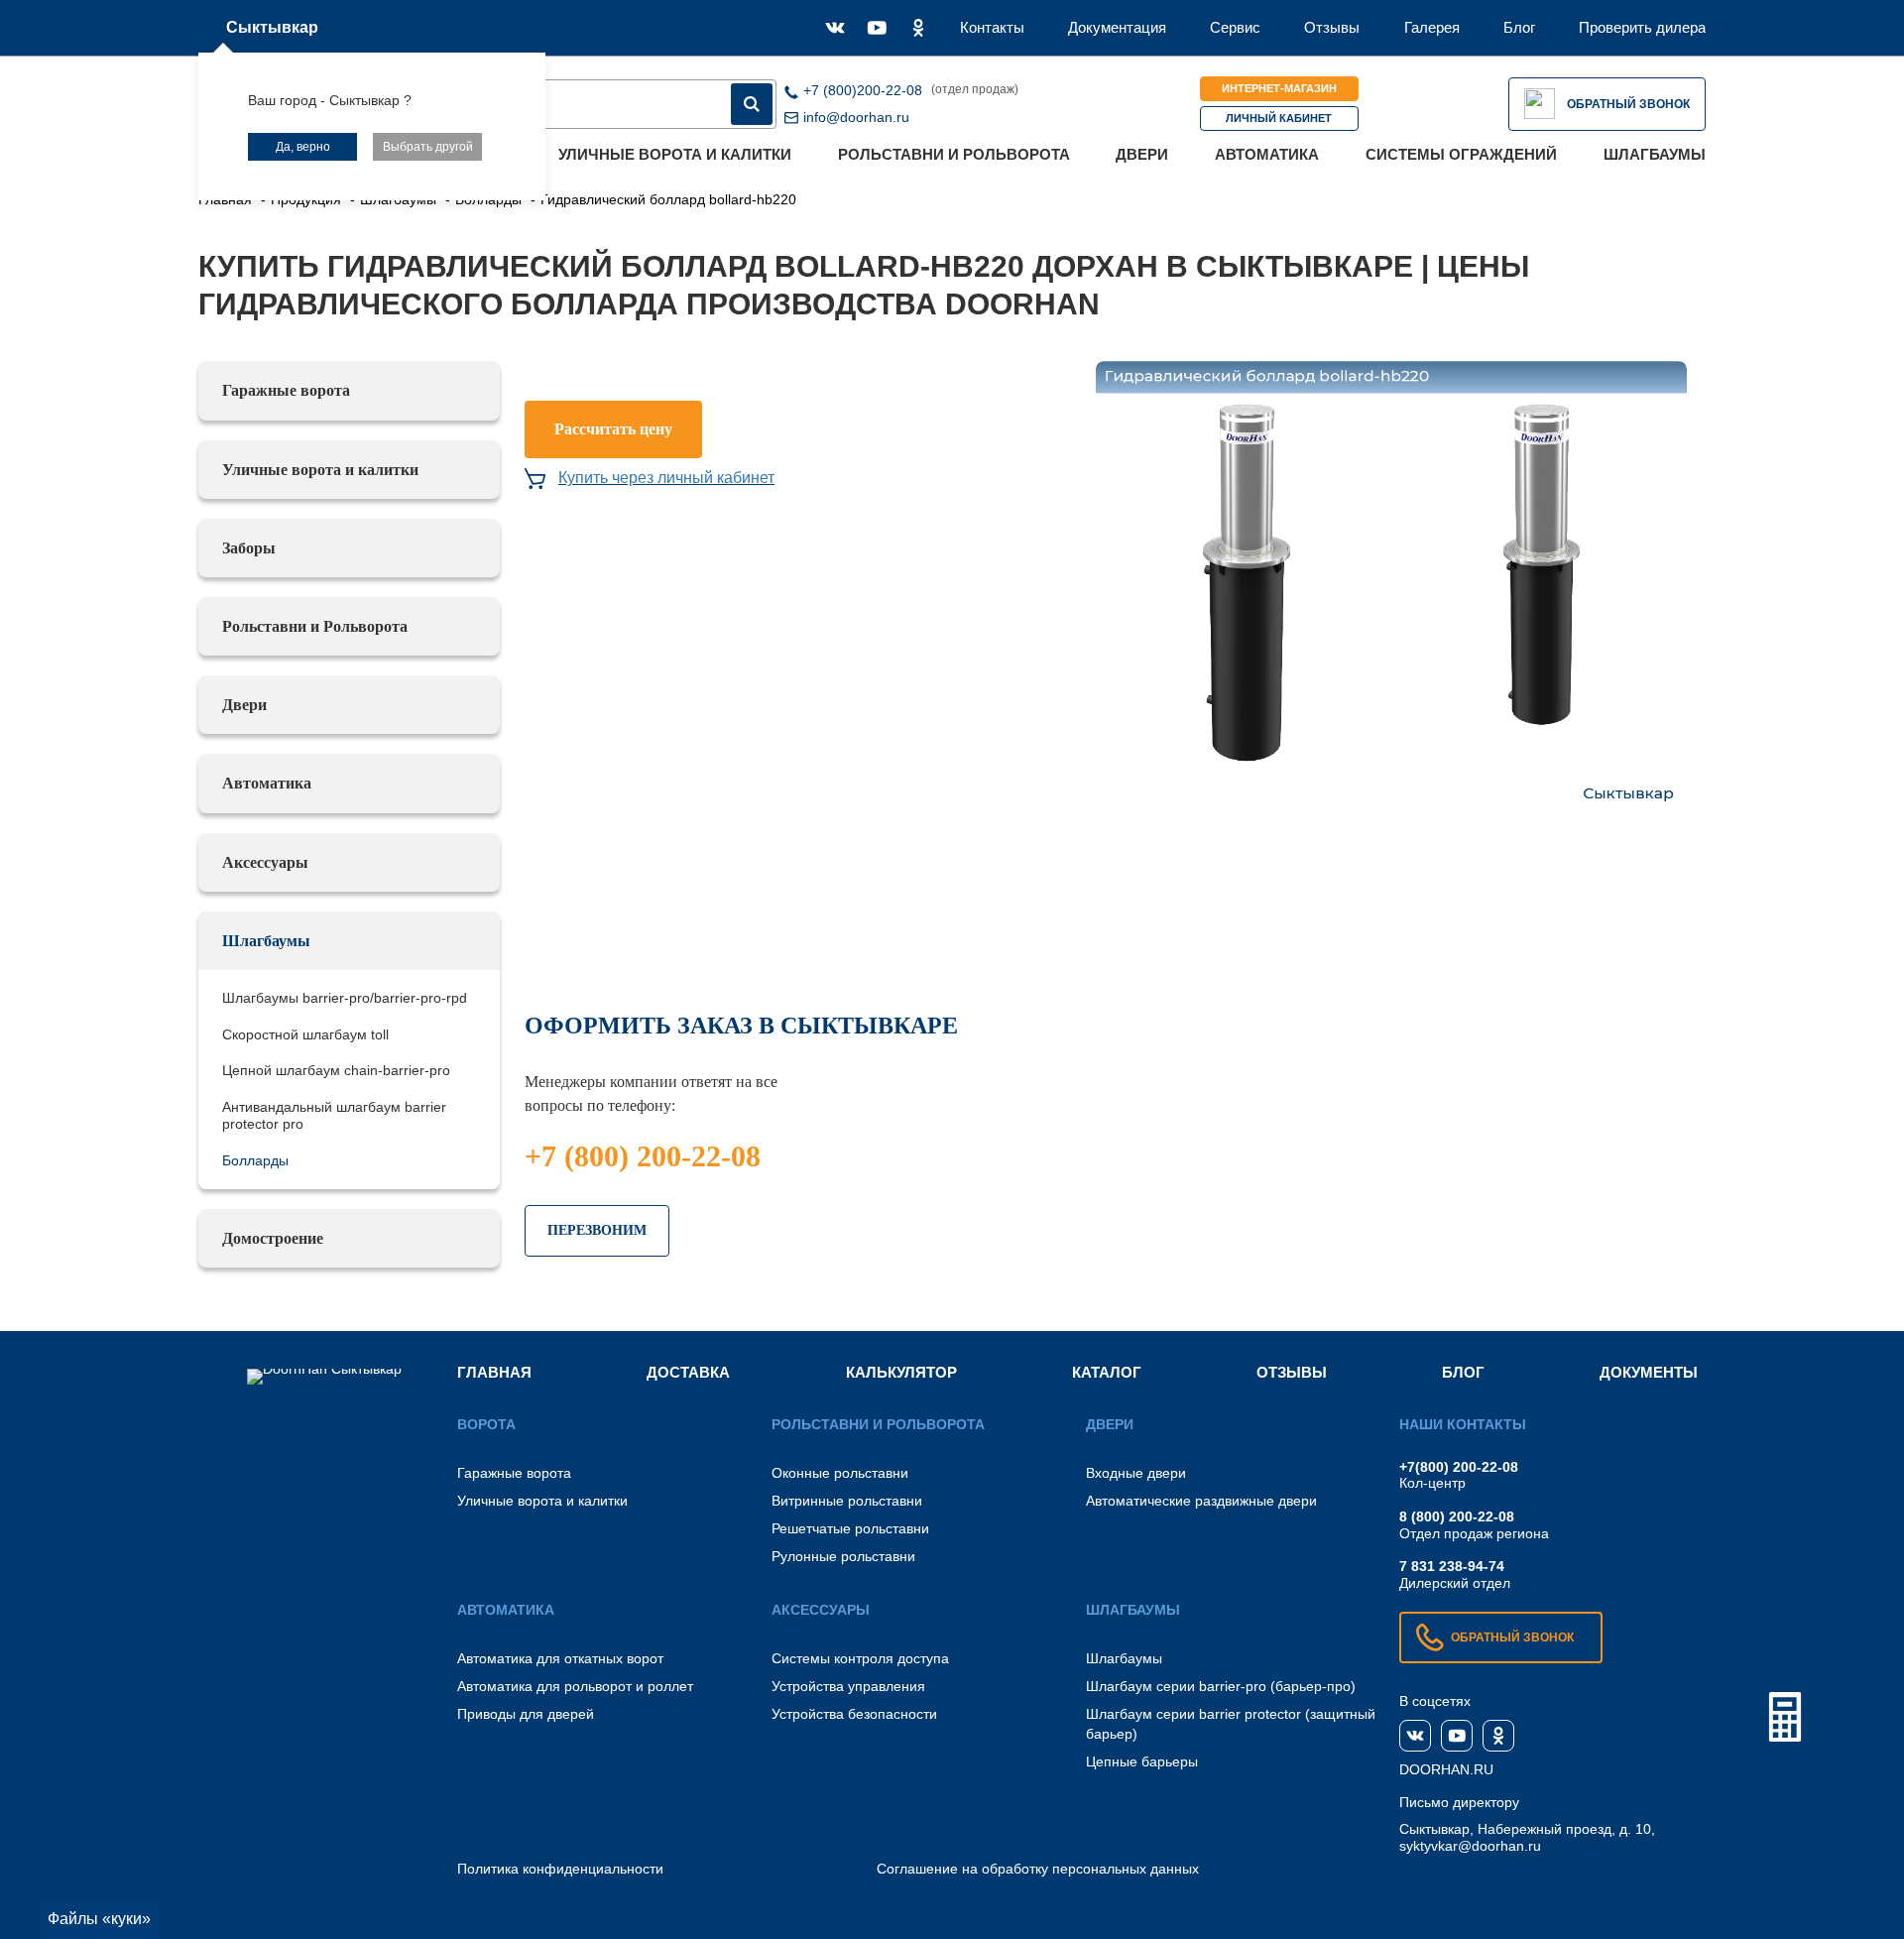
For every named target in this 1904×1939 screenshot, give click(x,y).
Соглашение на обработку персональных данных (1038, 1869)
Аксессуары (265, 862)
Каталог (1107, 1372)
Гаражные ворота (286, 390)
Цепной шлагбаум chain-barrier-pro (336, 1070)
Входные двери (1136, 1473)
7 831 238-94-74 (1452, 1566)
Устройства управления (848, 1686)
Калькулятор (901, 1372)
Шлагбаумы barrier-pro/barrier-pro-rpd (345, 998)
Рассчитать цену (613, 429)
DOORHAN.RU (1446, 1769)
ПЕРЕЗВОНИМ (597, 1230)
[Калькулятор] (1785, 1717)
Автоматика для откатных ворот (560, 1658)
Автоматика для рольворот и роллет (575, 1686)
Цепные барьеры (1142, 1761)
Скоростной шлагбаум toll (305, 1034)
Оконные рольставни (840, 1473)
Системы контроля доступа (860, 1658)
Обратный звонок (1628, 104)
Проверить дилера (1642, 27)
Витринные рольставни (847, 1501)
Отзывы (1332, 27)
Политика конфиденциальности (560, 1869)
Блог (1519, 27)
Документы (1649, 1372)
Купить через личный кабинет (666, 478)
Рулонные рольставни (843, 1556)
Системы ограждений (1461, 154)
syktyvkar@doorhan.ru (1470, 1846)
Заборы (249, 548)
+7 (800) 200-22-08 (643, 1156)
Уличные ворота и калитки (675, 154)
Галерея (1432, 27)
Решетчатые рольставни (850, 1528)
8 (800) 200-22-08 (1457, 1516)
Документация (1117, 27)
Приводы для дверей (526, 1714)
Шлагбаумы (1655, 154)
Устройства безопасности (854, 1714)
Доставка (688, 1372)
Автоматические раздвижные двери (1201, 1501)
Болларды (255, 1160)
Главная (494, 1372)
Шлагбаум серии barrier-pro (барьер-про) (1221, 1686)
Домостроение (273, 1238)
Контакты (992, 27)
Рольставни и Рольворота (954, 154)
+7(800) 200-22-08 (1459, 1467)
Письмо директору (1459, 1802)
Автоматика (1267, 154)
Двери (1142, 154)
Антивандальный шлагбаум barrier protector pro (334, 1115)
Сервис (1235, 27)
